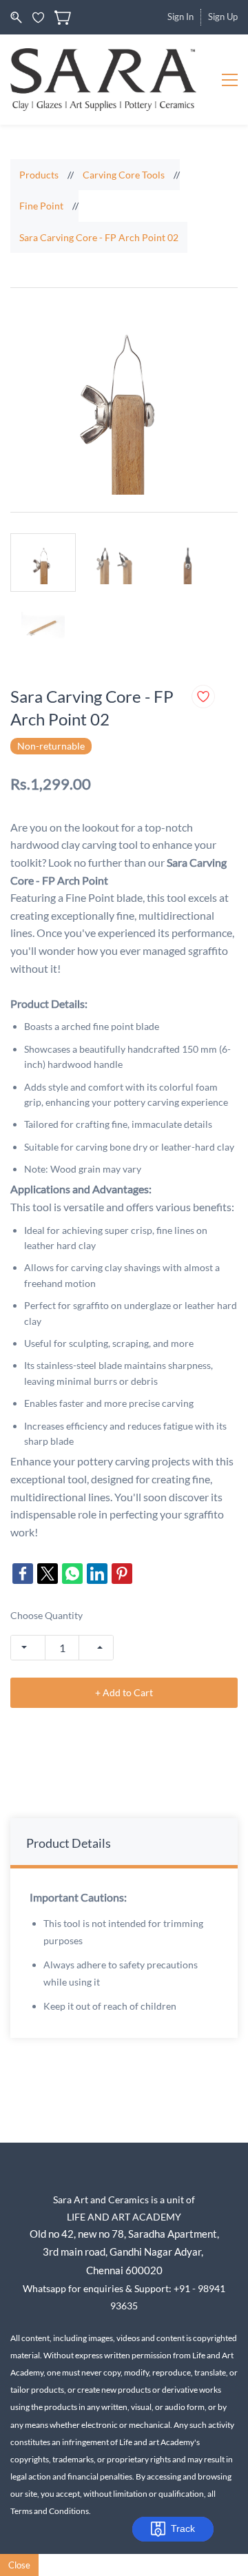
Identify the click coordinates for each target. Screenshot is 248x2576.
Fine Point (41, 206)
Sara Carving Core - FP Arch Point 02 (99, 237)
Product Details (69, 1843)
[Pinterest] (122, 1574)
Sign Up (223, 17)
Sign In (180, 17)
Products (39, 175)
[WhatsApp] (72, 1574)
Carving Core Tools (124, 175)
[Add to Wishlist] (203, 697)
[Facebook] (23, 1574)
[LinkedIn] (97, 1574)
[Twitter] (48, 1574)
